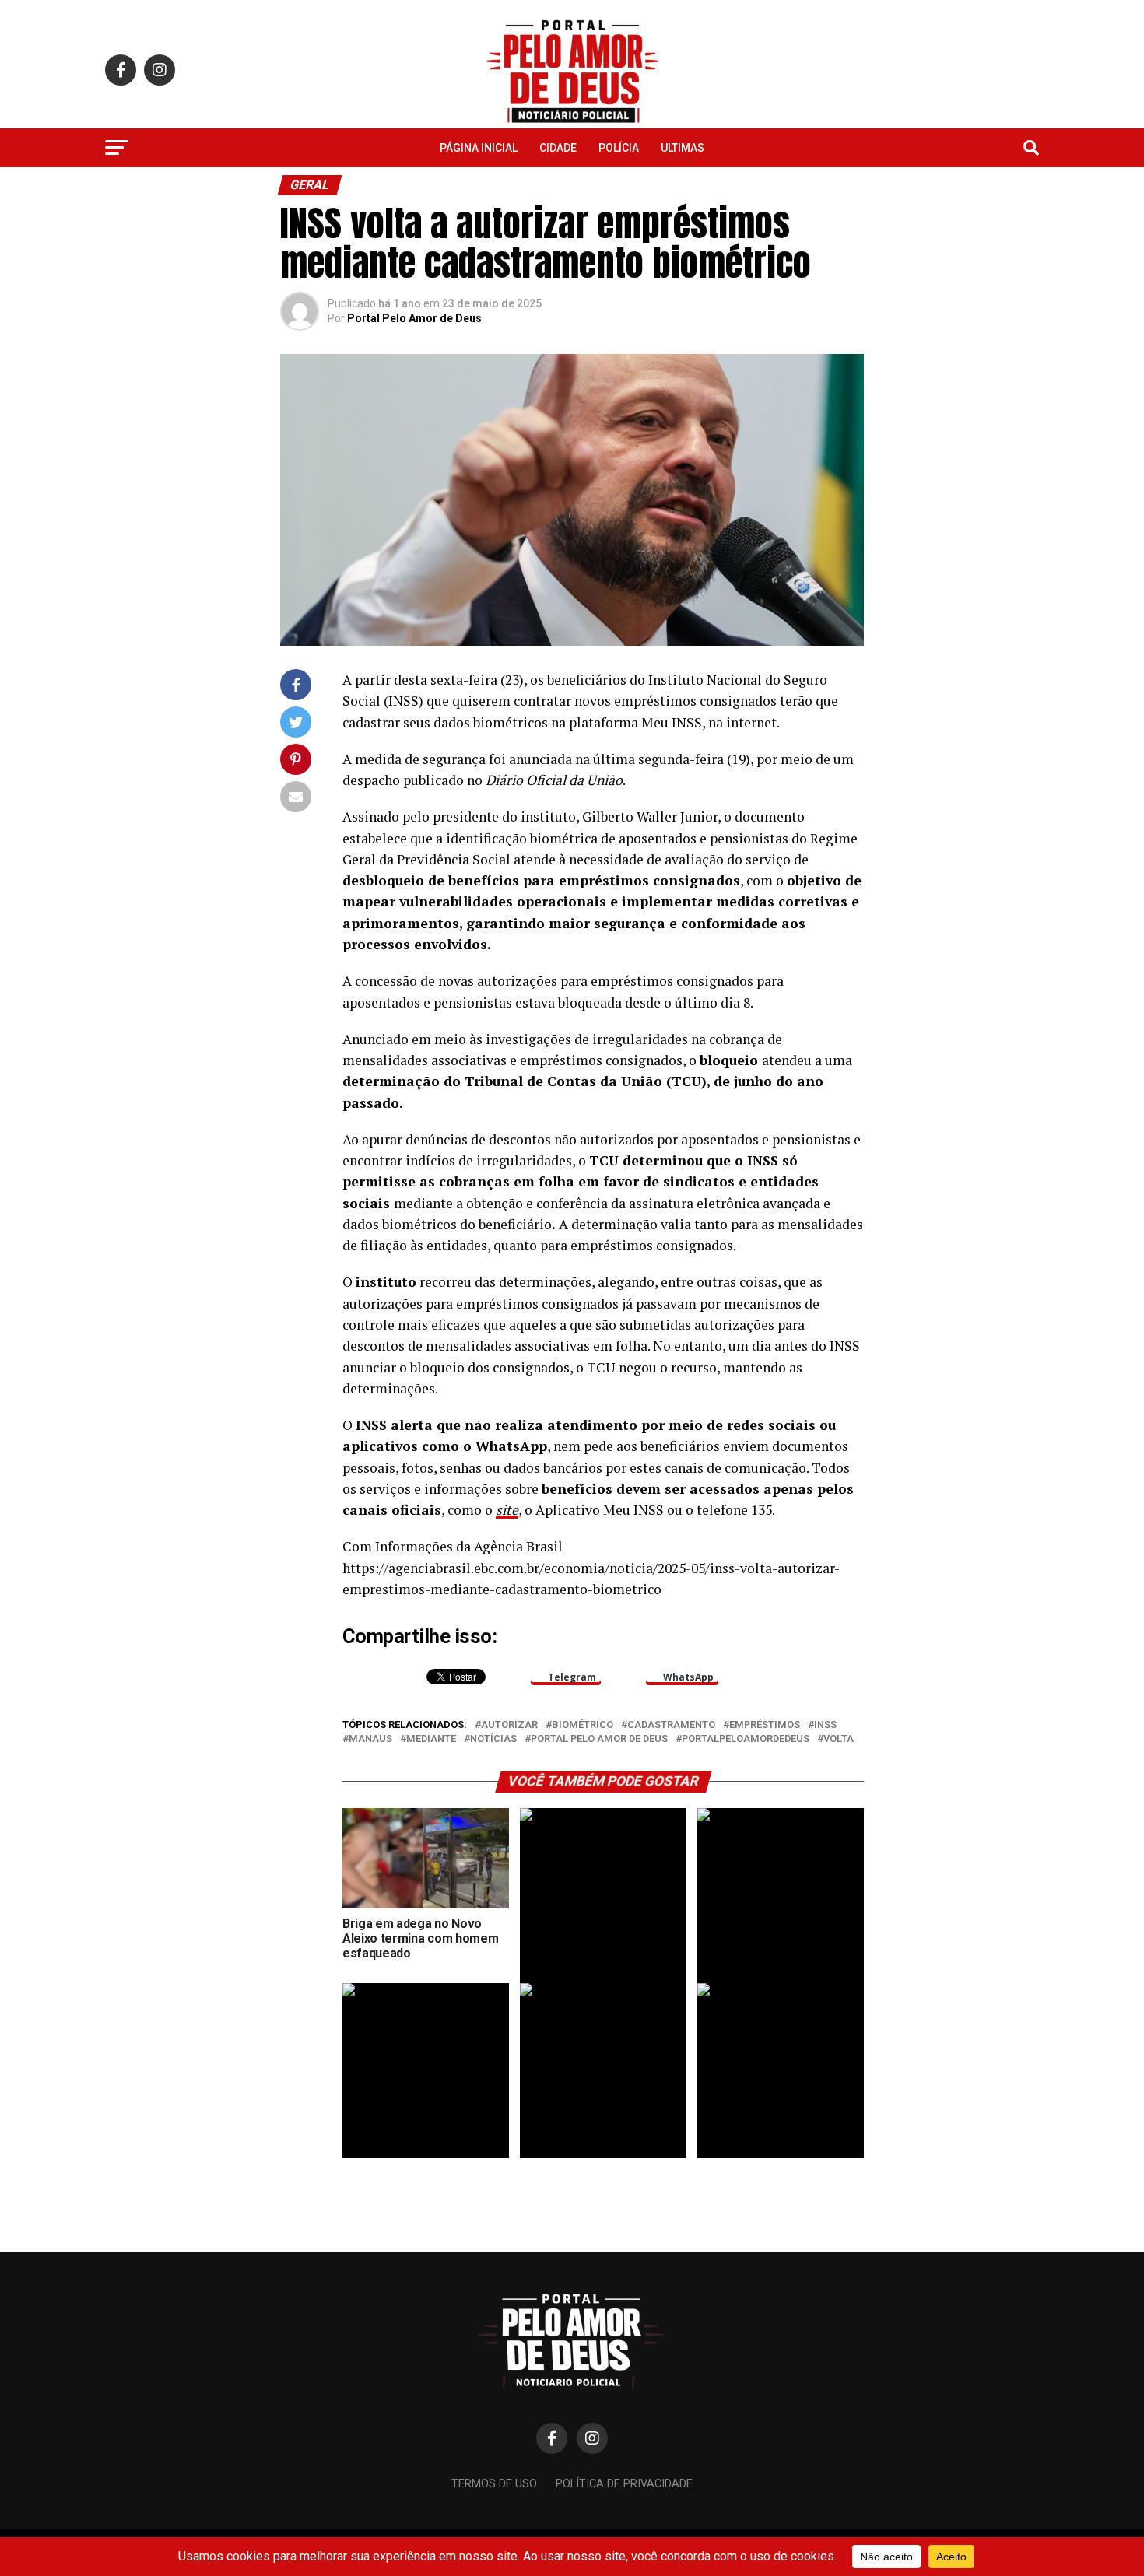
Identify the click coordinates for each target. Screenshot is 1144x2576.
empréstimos (765, 1725)
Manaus (370, 1739)
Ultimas (683, 148)
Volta (839, 1739)
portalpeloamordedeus (746, 1739)
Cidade (558, 148)
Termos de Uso (494, 2484)
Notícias (493, 1739)
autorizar (509, 1725)
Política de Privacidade (624, 2484)
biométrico (583, 1725)
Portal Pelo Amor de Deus (414, 318)
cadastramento (671, 1725)
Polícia (619, 148)
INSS (825, 1725)
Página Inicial (479, 148)
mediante (431, 1739)
